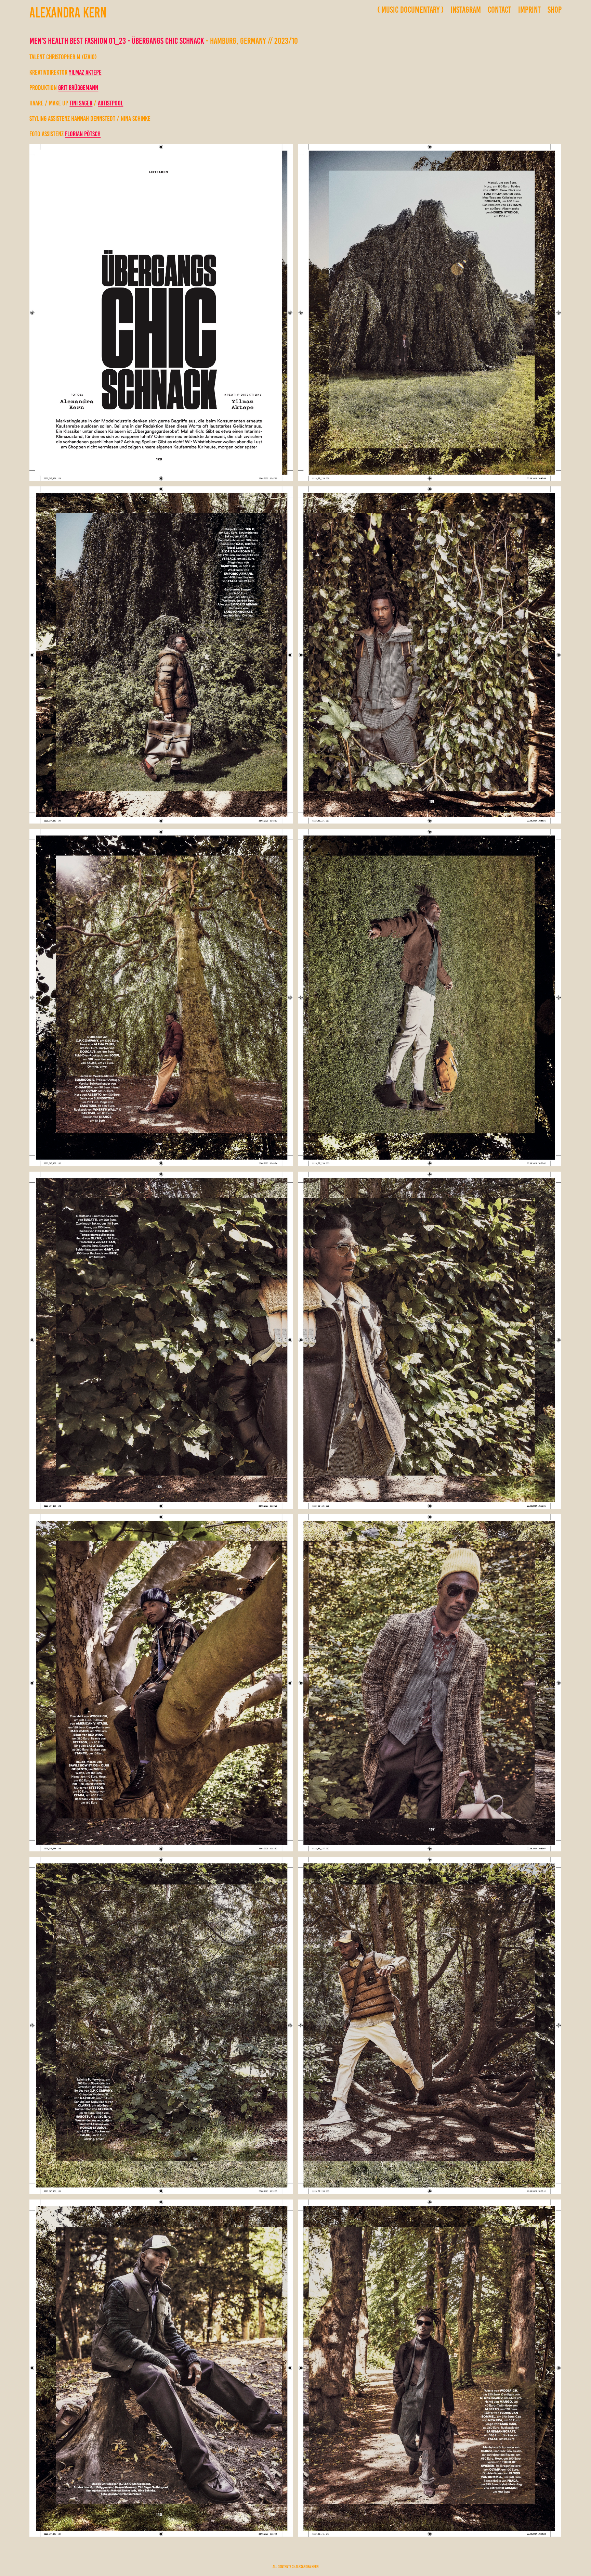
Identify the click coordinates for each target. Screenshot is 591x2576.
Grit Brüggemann (78, 88)
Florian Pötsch (83, 134)
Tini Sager (81, 103)
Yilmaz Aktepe (85, 72)
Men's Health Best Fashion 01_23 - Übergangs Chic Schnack (117, 41)
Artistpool (110, 103)
